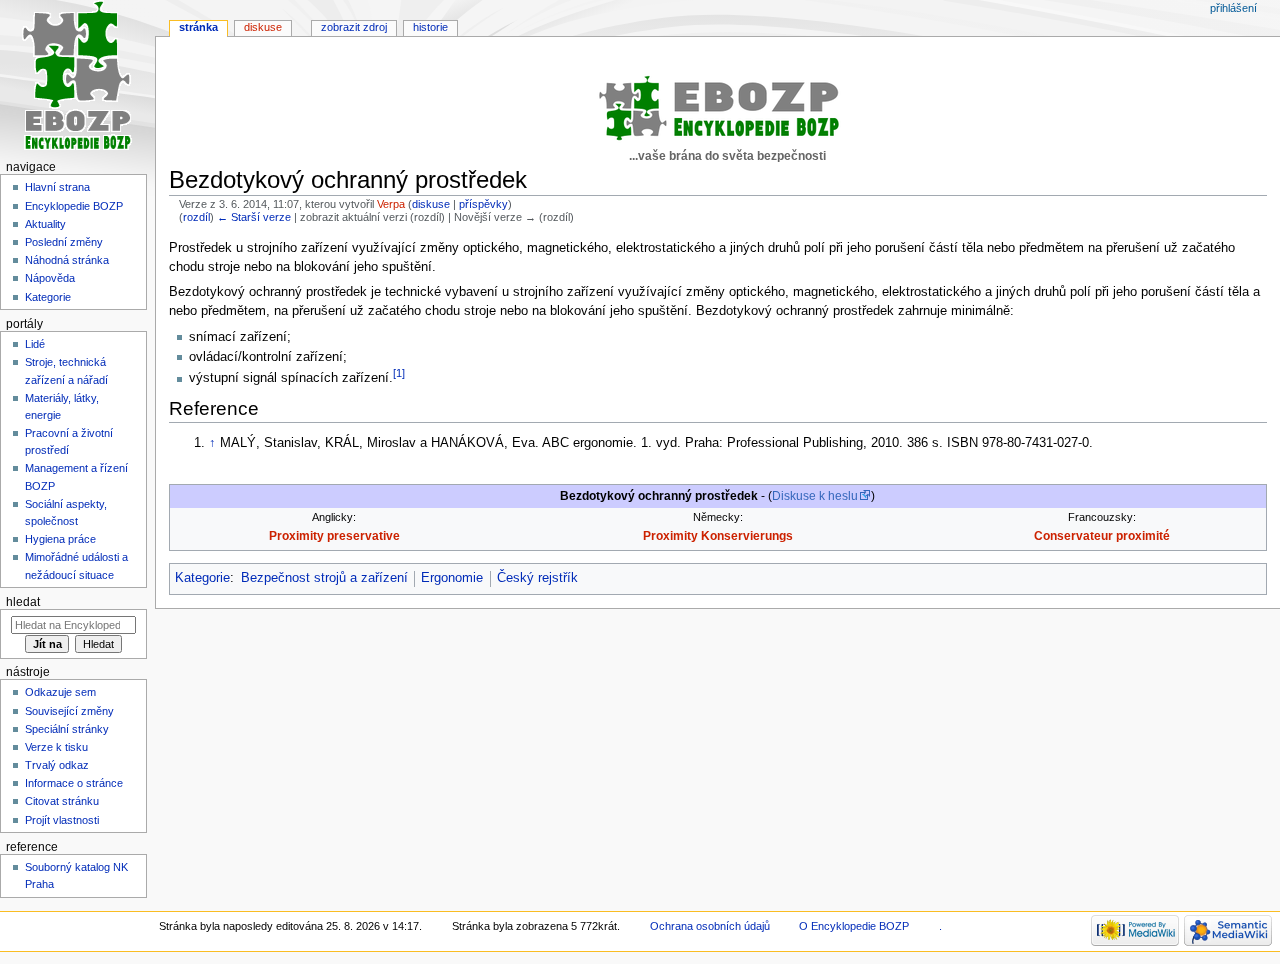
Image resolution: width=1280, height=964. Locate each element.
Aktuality (45, 224)
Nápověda (50, 278)
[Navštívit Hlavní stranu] (77, 77)
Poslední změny (64, 242)
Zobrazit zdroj (354, 27)
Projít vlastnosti (62, 820)
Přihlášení (1233, 8)
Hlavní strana (57, 187)
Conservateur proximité (1102, 536)
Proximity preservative (334, 536)
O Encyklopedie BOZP (854, 926)
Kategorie (202, 578)
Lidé (35, 344)
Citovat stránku (62, 801)
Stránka (198, 27)
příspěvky (483, 204)
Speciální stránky (67, 729)
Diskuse (263, 27)
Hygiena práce (60, 539)
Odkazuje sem (60, 692)
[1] (399, 373)
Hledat (23, 602)
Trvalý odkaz (57, 765)
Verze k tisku (56, 747)
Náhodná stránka (67, 260)
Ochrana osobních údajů (710, 926)
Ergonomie (452, 578)
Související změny (69, 711)
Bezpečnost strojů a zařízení (324, 578)
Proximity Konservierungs (718, 536)
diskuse (431, 204)
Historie (430, 27)
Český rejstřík (537, 578)
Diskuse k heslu (815, 496)
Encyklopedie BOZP (74, 206)
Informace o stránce (74, 783)
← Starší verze (254, 217)
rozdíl (196, 217)
